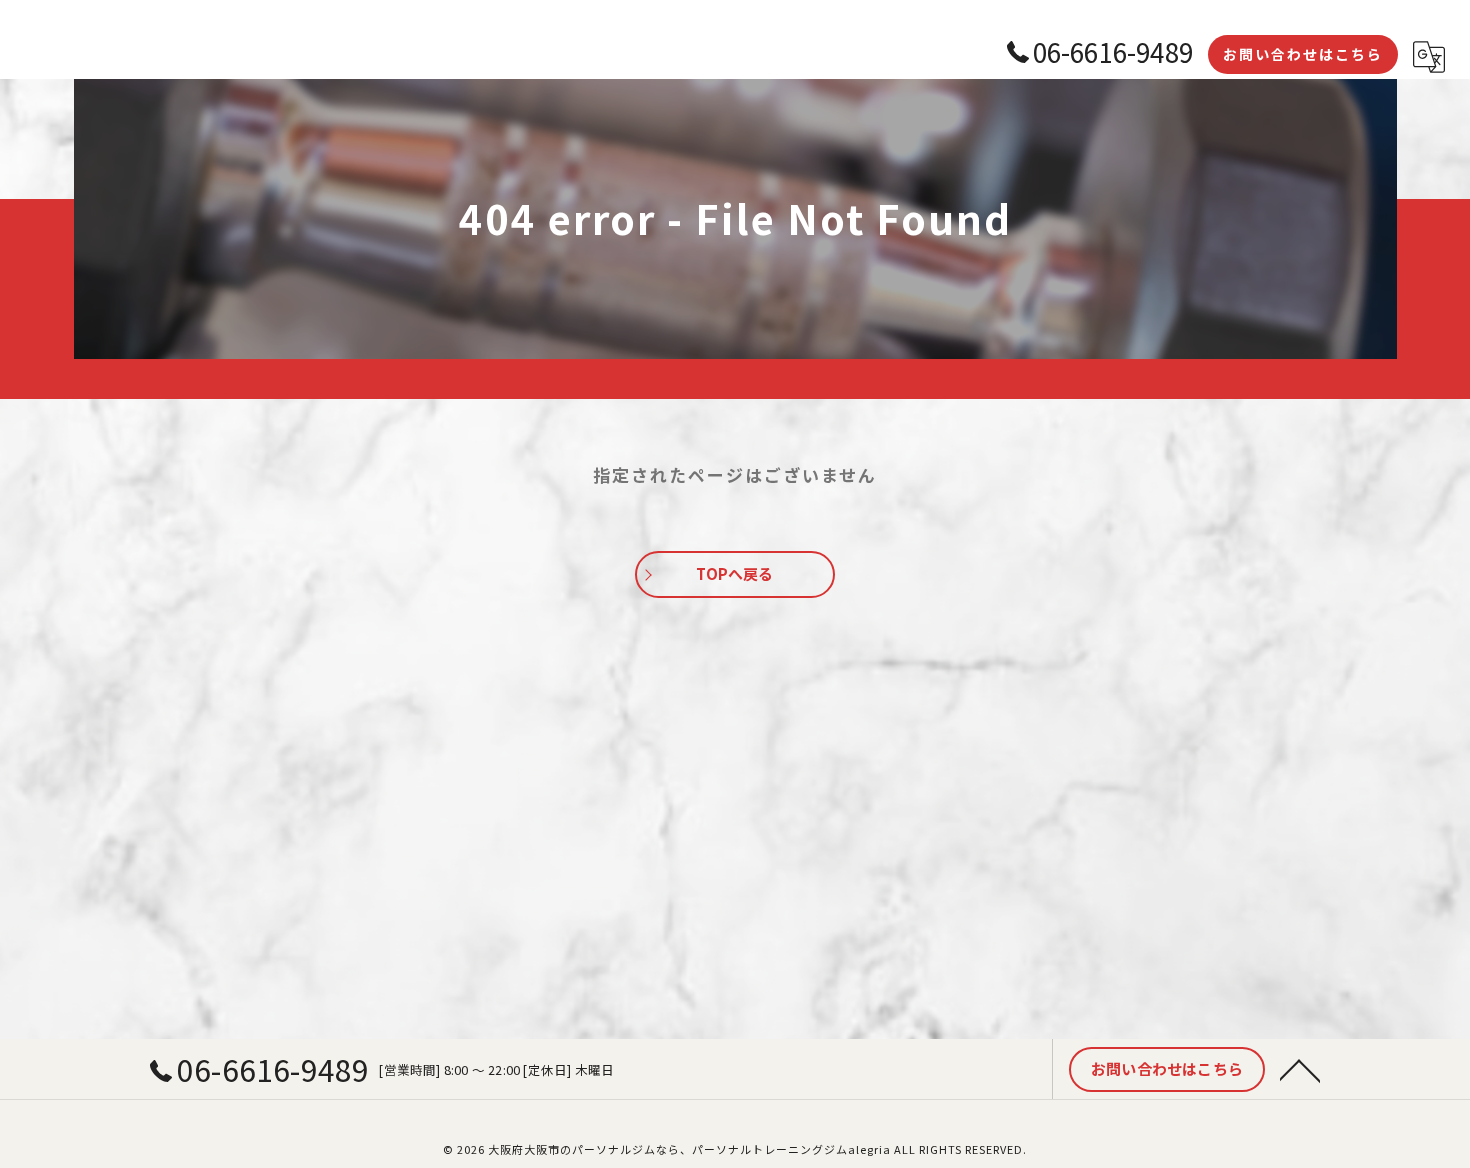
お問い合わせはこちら (1303, 54)
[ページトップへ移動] (1300, 1069)
